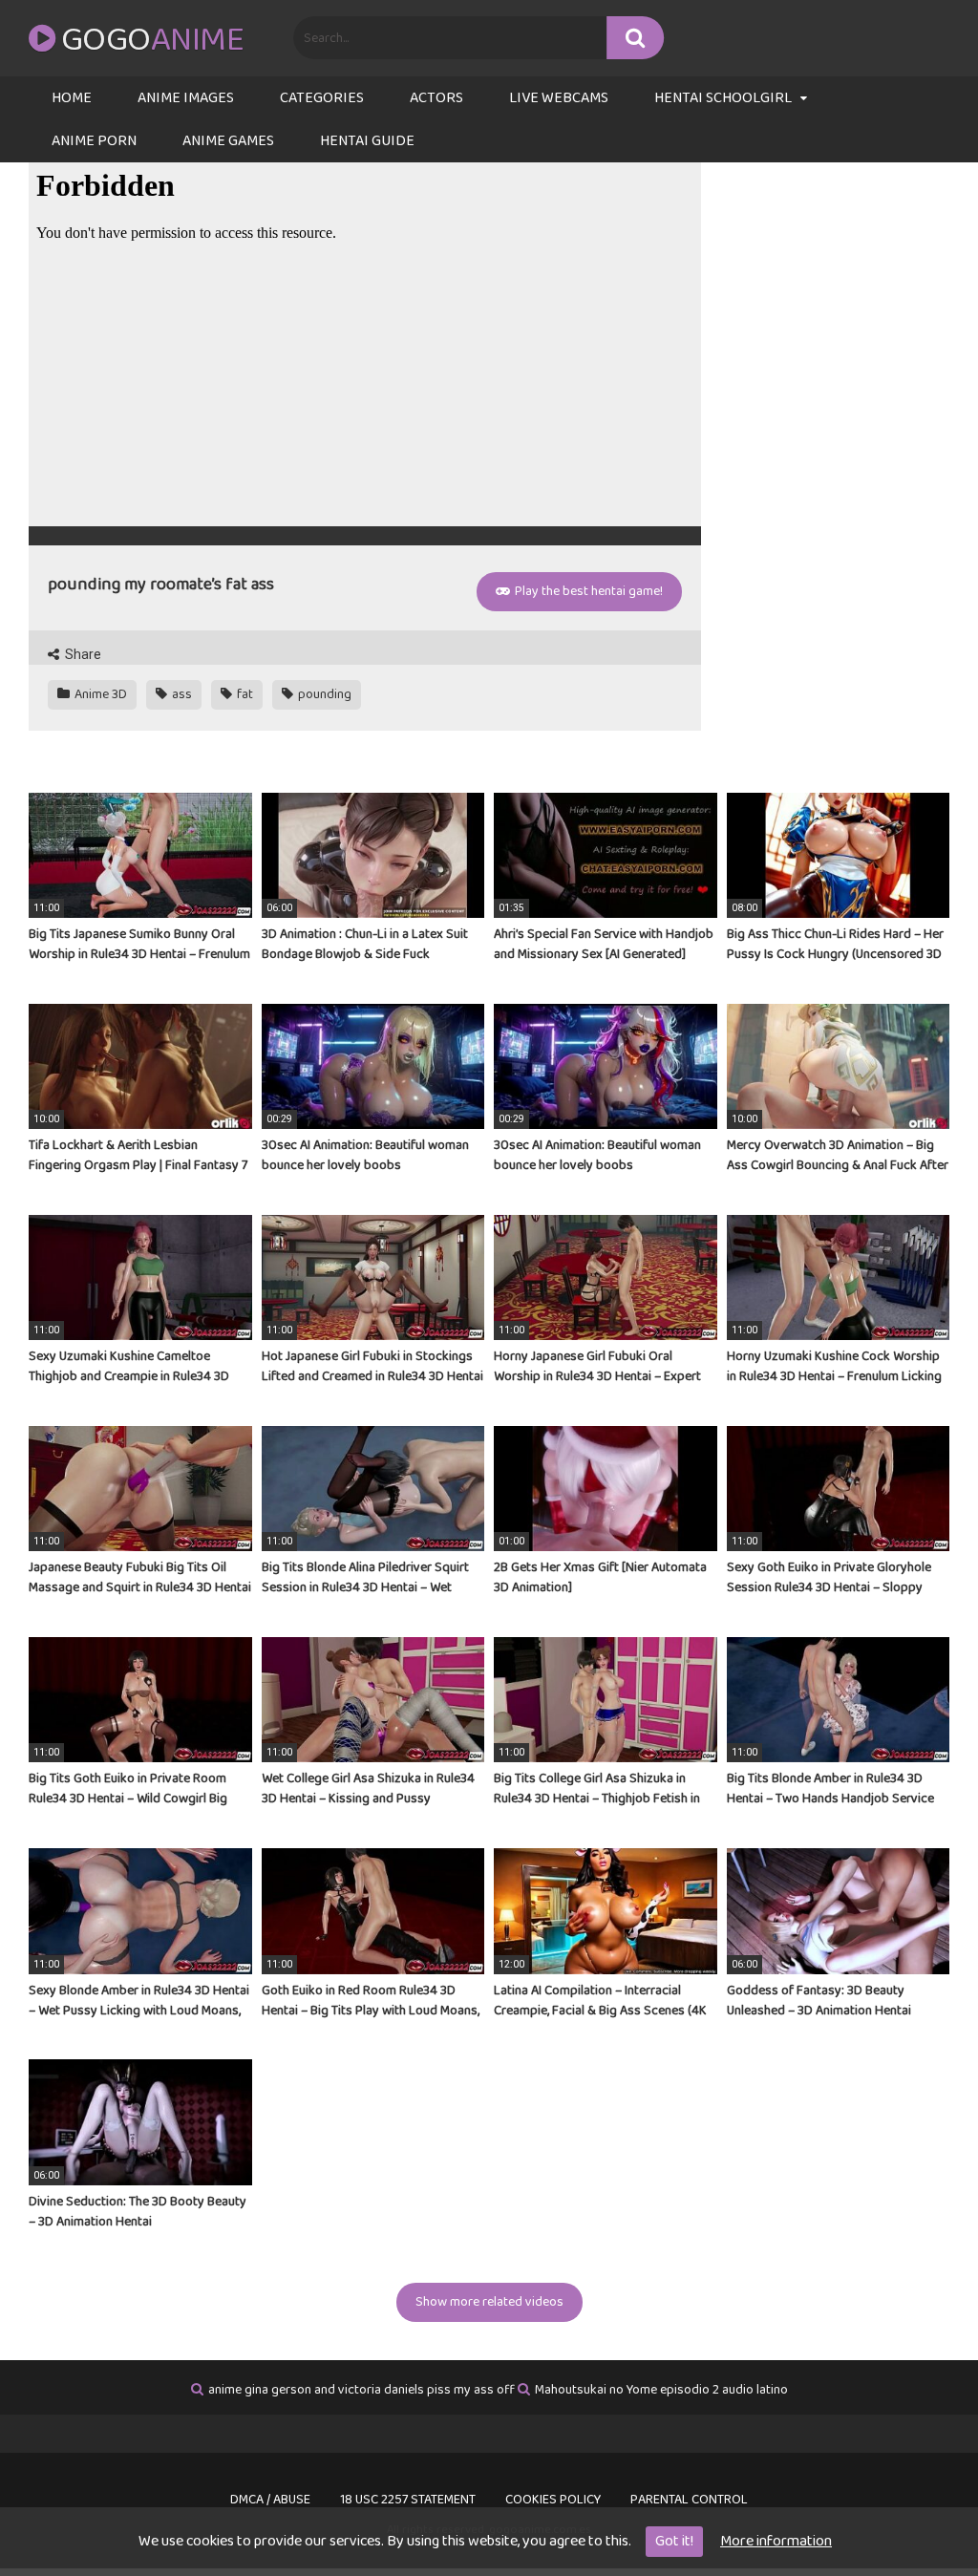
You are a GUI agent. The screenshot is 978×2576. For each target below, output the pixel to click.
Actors (436, 98)
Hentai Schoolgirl (723, 98)
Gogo (152, 40)
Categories (322, 98)
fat (244, 694)
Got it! (674, 2541)
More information (776, 2541)
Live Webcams (559, 98)
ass (181, 694)
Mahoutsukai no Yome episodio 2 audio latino (661, 2390)
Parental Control (689, 2500)
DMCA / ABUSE (270, 2500)
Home (72, 98)
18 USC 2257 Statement (408, 2500)
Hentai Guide (367, 141)
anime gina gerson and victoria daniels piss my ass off (361, 2390)
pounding (323, 694)
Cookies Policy (553, 2500)
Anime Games (228, 141)
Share (82, 654)
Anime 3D (99, 694)
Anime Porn (94, 141)
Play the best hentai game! (587, 591)
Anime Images (186, 98)
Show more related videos (489, 2302)
